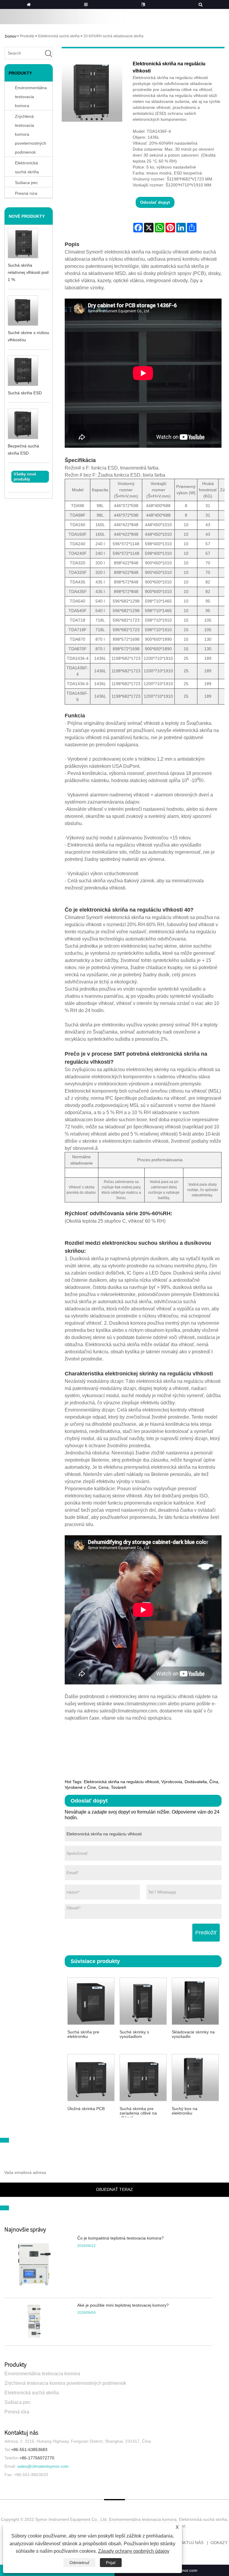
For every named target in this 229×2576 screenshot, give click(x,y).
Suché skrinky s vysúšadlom (134, 2034)
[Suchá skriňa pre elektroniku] (91, 2000)
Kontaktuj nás (186, 2543)
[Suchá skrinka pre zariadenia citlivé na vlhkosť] (143, 2077)
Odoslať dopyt (155, 202)
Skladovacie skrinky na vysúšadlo (193, 2034)
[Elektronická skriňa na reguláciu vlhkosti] (92, 91)
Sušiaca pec (18, 2402)
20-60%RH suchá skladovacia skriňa (113, 36)
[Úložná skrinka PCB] (91, 2077)
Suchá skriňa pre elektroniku (83, 2034)
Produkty (27, 36)
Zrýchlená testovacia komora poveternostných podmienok (31, 134)
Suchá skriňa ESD (25, 393)
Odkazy (219, 2543)
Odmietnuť (79, 2563)
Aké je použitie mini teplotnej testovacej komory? (123, 2305)
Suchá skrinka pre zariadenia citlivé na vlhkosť (138, 2112)
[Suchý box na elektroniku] (195, 2077)
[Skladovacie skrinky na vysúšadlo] (195, 2000)
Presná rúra (17, 2412)
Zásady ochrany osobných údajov (134, 2551)
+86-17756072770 (37, 2458)
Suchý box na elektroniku (185, 2111)
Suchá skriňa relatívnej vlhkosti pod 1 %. (28, 272)
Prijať (111, 2563)
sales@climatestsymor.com (43, 2466)
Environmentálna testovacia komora (31, 97)
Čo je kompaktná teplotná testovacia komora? (120, 2238)
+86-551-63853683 (29, 2450)
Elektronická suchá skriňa (59, 36)
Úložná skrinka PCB (86, 2109)
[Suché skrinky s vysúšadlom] (143, 2000)
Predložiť (206, 1933)
